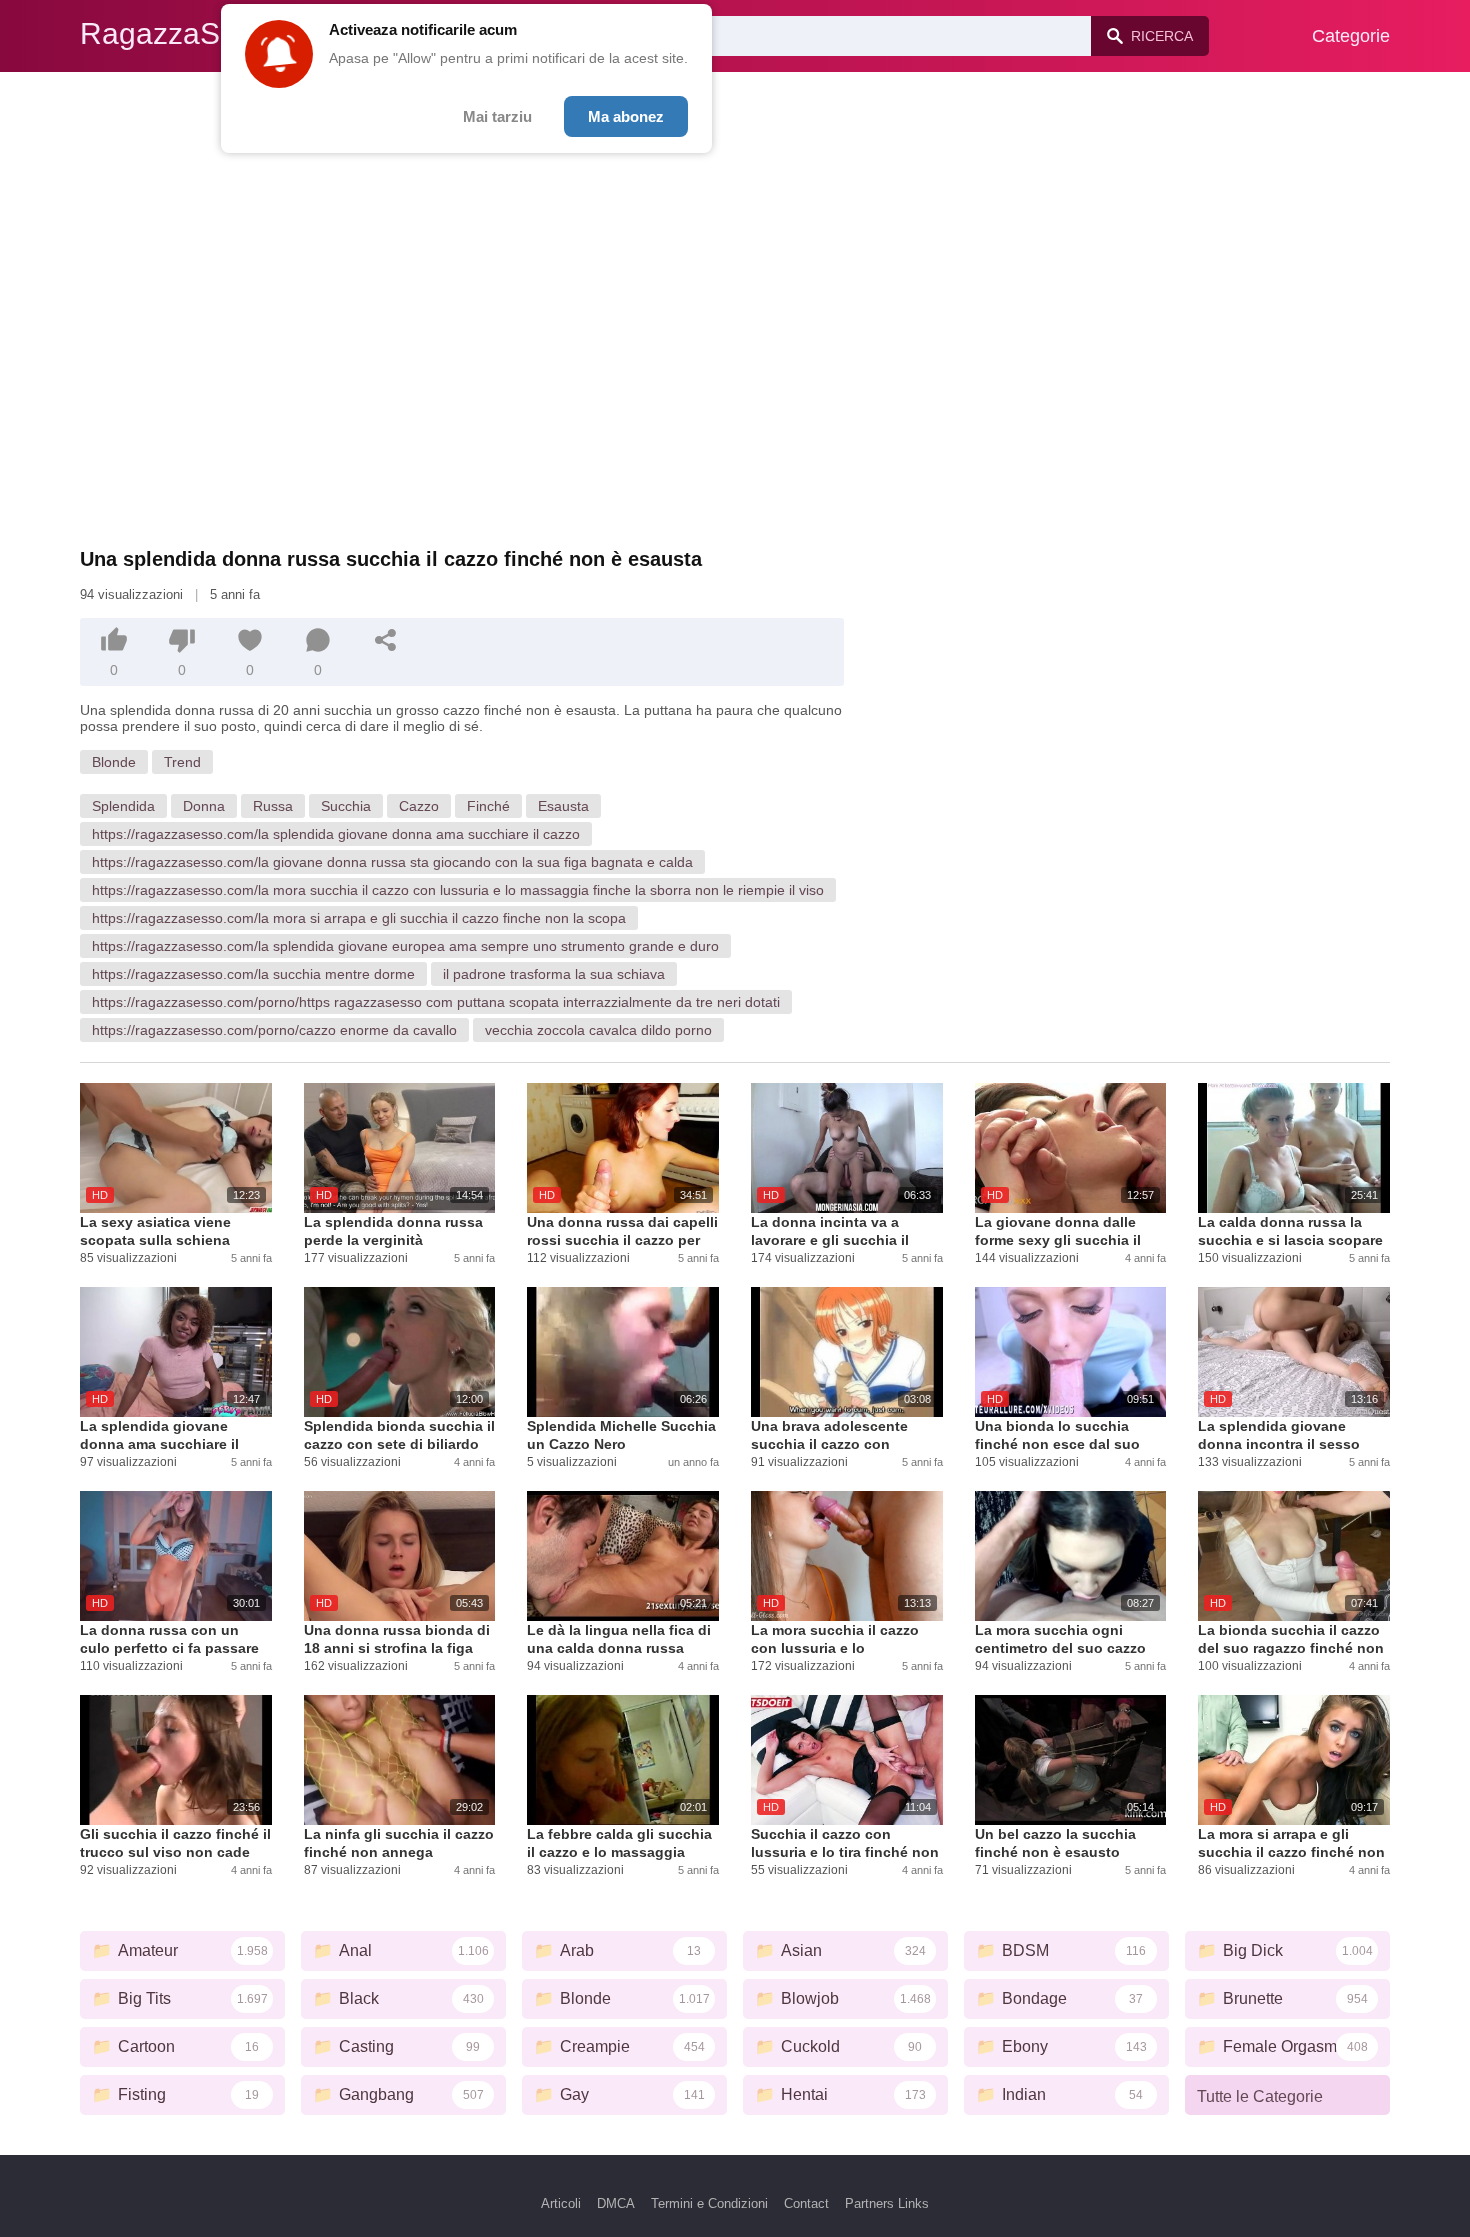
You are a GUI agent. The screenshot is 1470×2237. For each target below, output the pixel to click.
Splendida (123, 806)
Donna (204, 806)
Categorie (1351, 36)
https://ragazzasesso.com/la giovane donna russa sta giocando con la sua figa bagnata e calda (392, 862)
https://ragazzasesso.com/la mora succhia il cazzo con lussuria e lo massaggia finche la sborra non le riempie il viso (458, 890)
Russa (273, 806)
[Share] (386, 640)
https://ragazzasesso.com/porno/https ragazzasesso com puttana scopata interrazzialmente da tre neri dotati (436, 1002)
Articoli (561, 2203)
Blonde (114, 762)
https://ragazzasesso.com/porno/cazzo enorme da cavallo (274, 1030)
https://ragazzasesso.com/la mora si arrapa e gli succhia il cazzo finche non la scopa (359, 918)
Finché (488, 806)
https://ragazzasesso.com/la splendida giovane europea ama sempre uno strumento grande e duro (405, 946)
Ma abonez (626, 116)
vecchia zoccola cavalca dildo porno (598, 1030)
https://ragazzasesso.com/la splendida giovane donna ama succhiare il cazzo (336, 834)
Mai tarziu (497, 116)
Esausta (563, 806)
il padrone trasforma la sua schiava (554, 974)
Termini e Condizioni (709, 2203)
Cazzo (419, 806)
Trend (182, 762)
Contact (806, 2203)
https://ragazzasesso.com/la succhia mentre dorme (253, 974)
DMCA (616, 2203)
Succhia (346, 806)
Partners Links (887, 2203)
